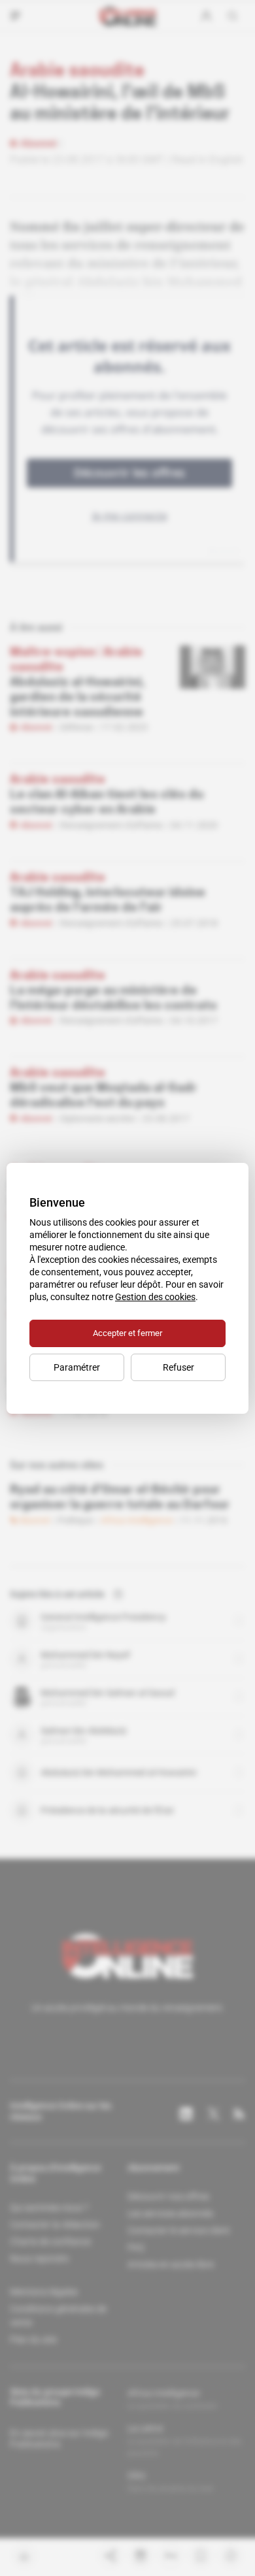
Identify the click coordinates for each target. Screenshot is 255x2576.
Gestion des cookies (155, 1297)
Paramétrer (77, 1367)
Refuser (178, 1367)
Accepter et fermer (127, 1333)
